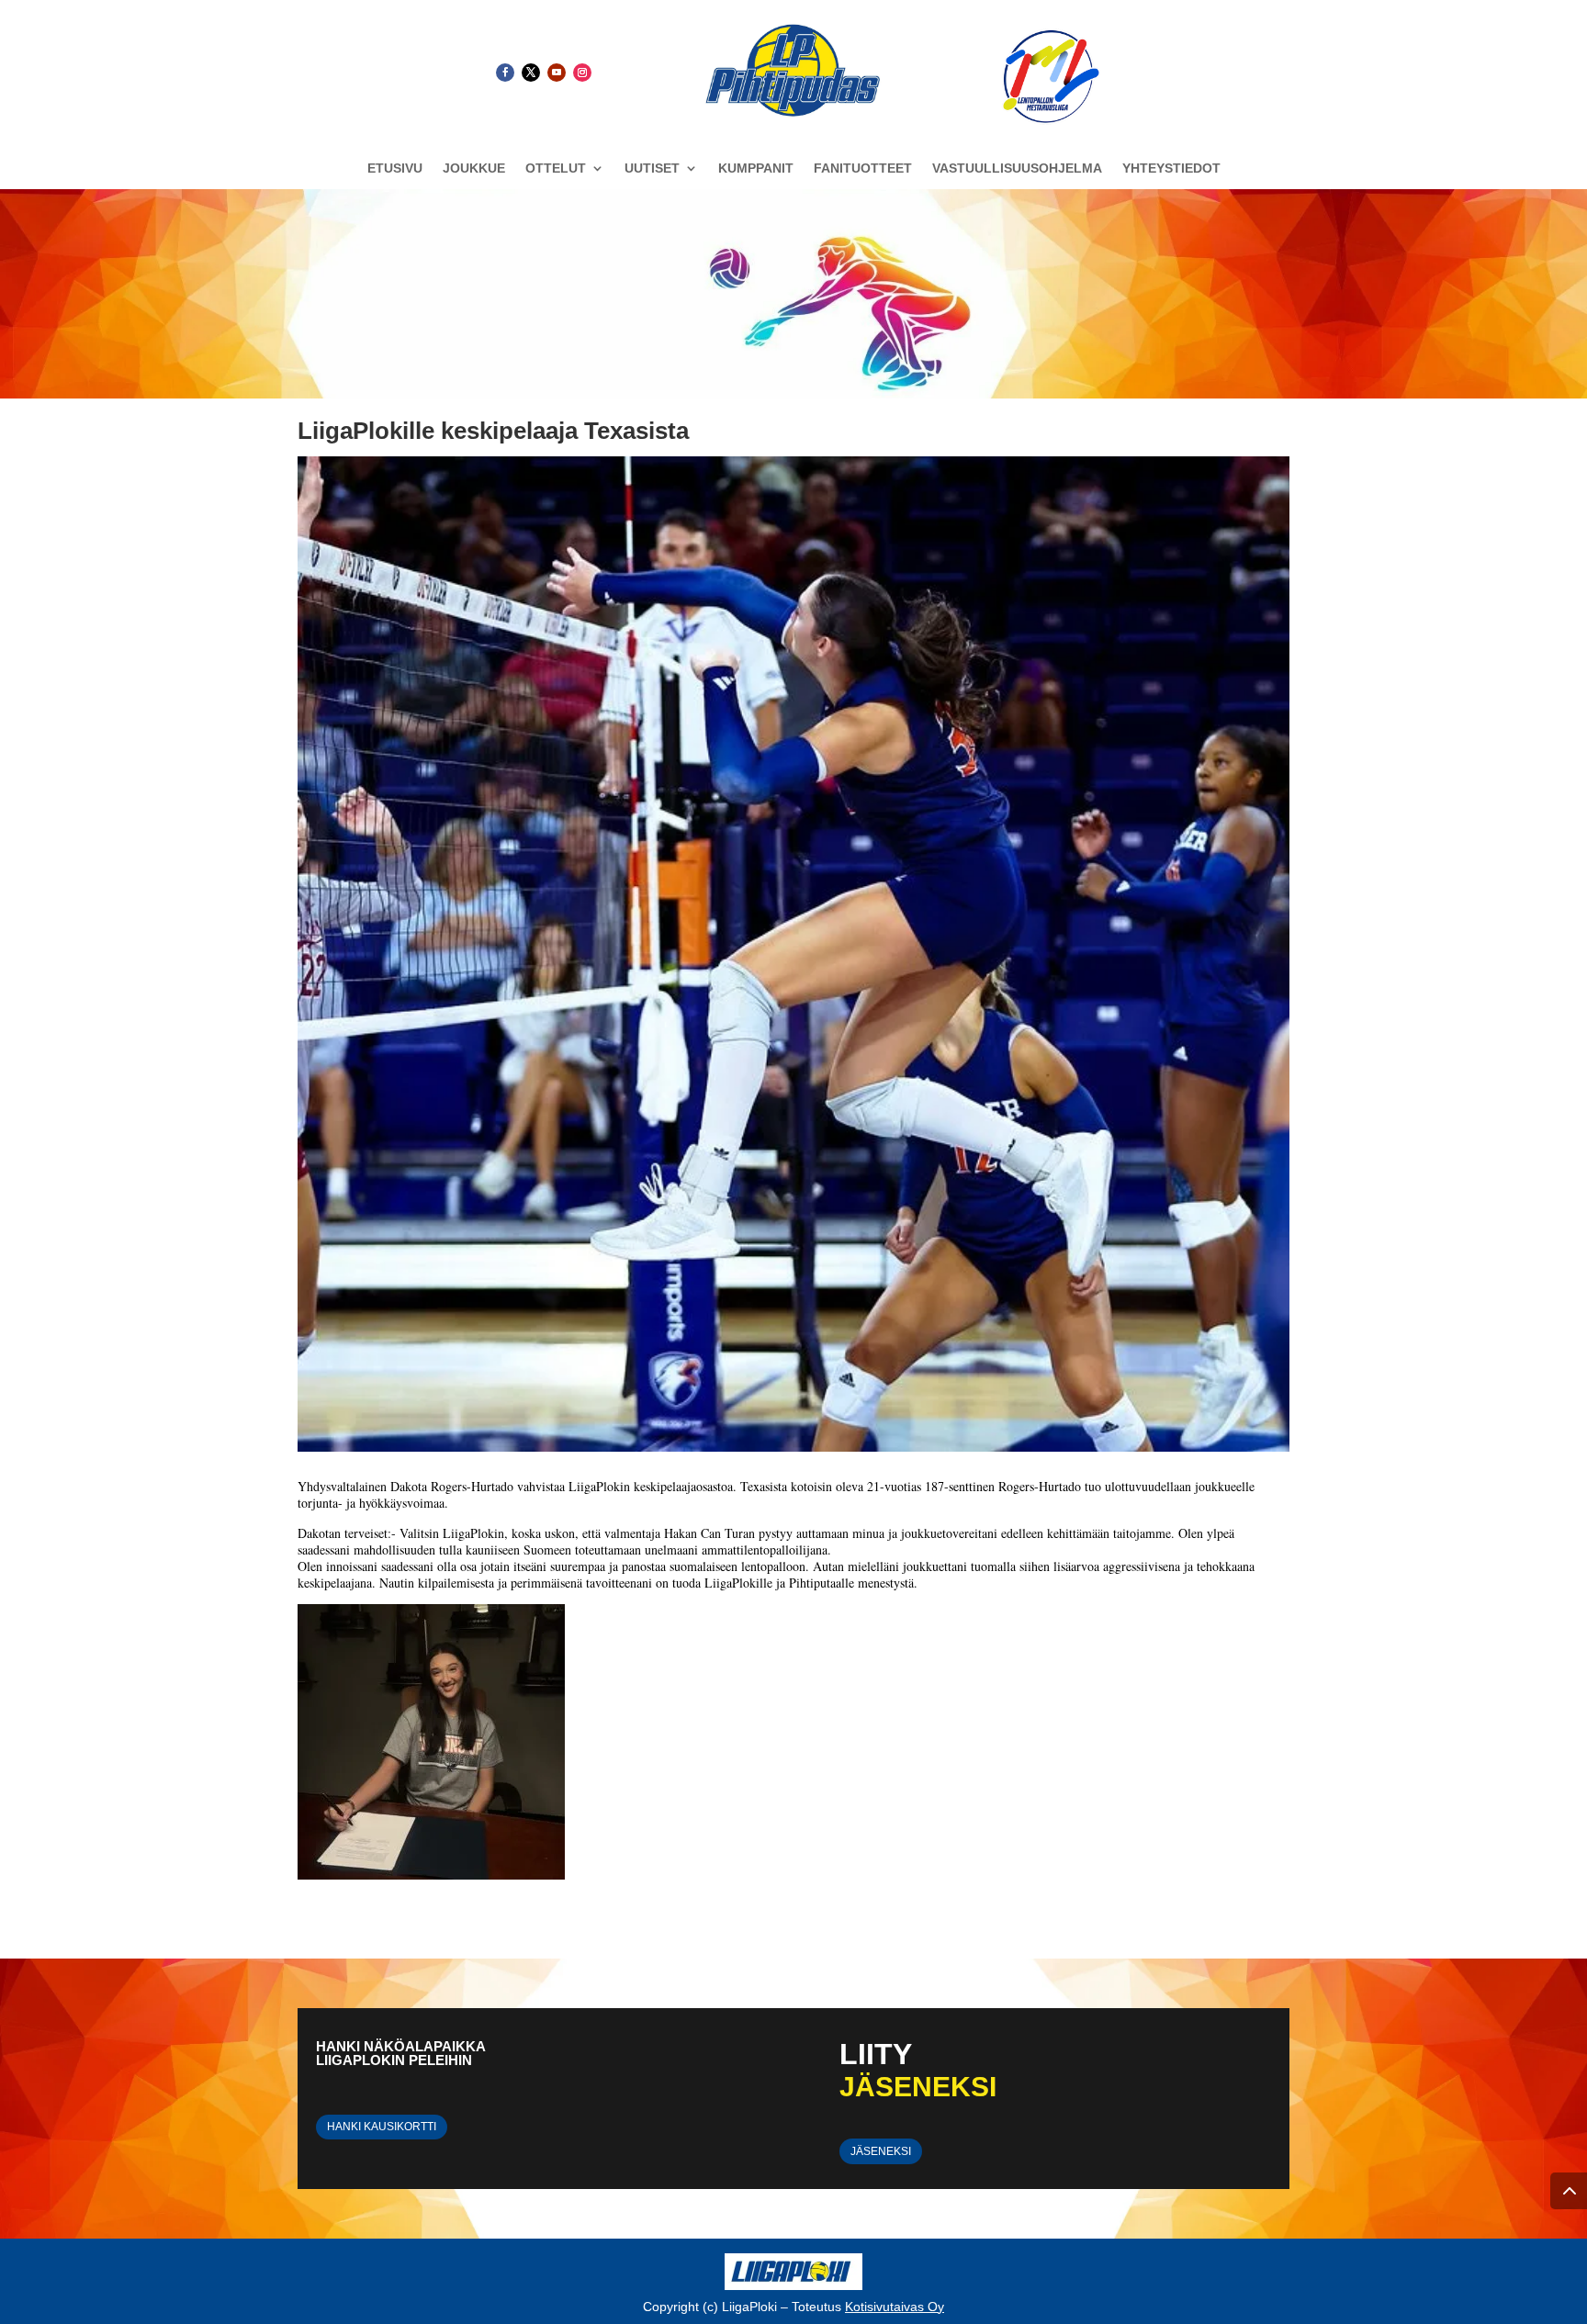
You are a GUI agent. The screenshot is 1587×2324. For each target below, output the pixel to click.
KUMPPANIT (756, 168)
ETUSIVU (395, 168)
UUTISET (652, 168)
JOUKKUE (474, 168)
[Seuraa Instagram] (582, 73)
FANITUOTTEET (863, 168)
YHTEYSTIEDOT (1171, 168)
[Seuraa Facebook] (505, 73)
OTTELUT (556, 168)
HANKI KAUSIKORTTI (382, 2127)
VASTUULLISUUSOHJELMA (1017, 168)
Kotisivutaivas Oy (895, 2307)
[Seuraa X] (531, 73)
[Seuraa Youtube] (557, 73)
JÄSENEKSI (881, 2151)
